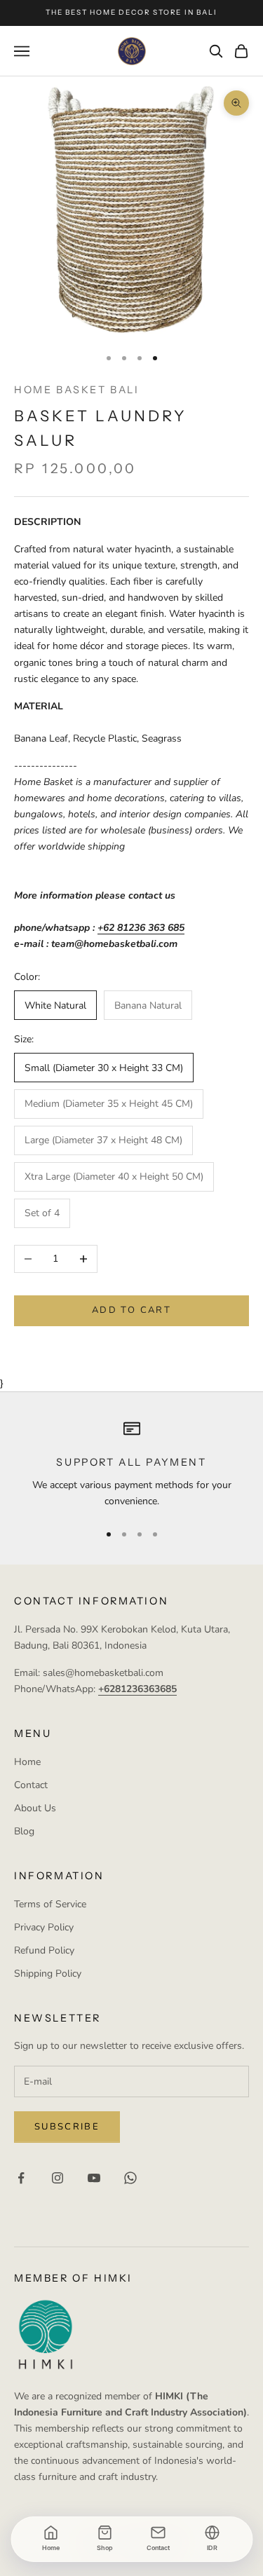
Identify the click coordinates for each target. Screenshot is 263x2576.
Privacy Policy (44, 1927)
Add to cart (131, 1310)
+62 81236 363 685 (141, 928)
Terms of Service (50, 1904)
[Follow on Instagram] (58, 2178)
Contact (31, 1785)
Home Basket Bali (76, 390)
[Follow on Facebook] (21, 2178)
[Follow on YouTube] (94, 2178)
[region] (131, 1465)
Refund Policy (44, 1950)
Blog (24, 1831)
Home (27, 1762)
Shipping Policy (48, 1974)
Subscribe (67, 2127)
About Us (35, 1808)
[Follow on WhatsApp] (130, 2178)
